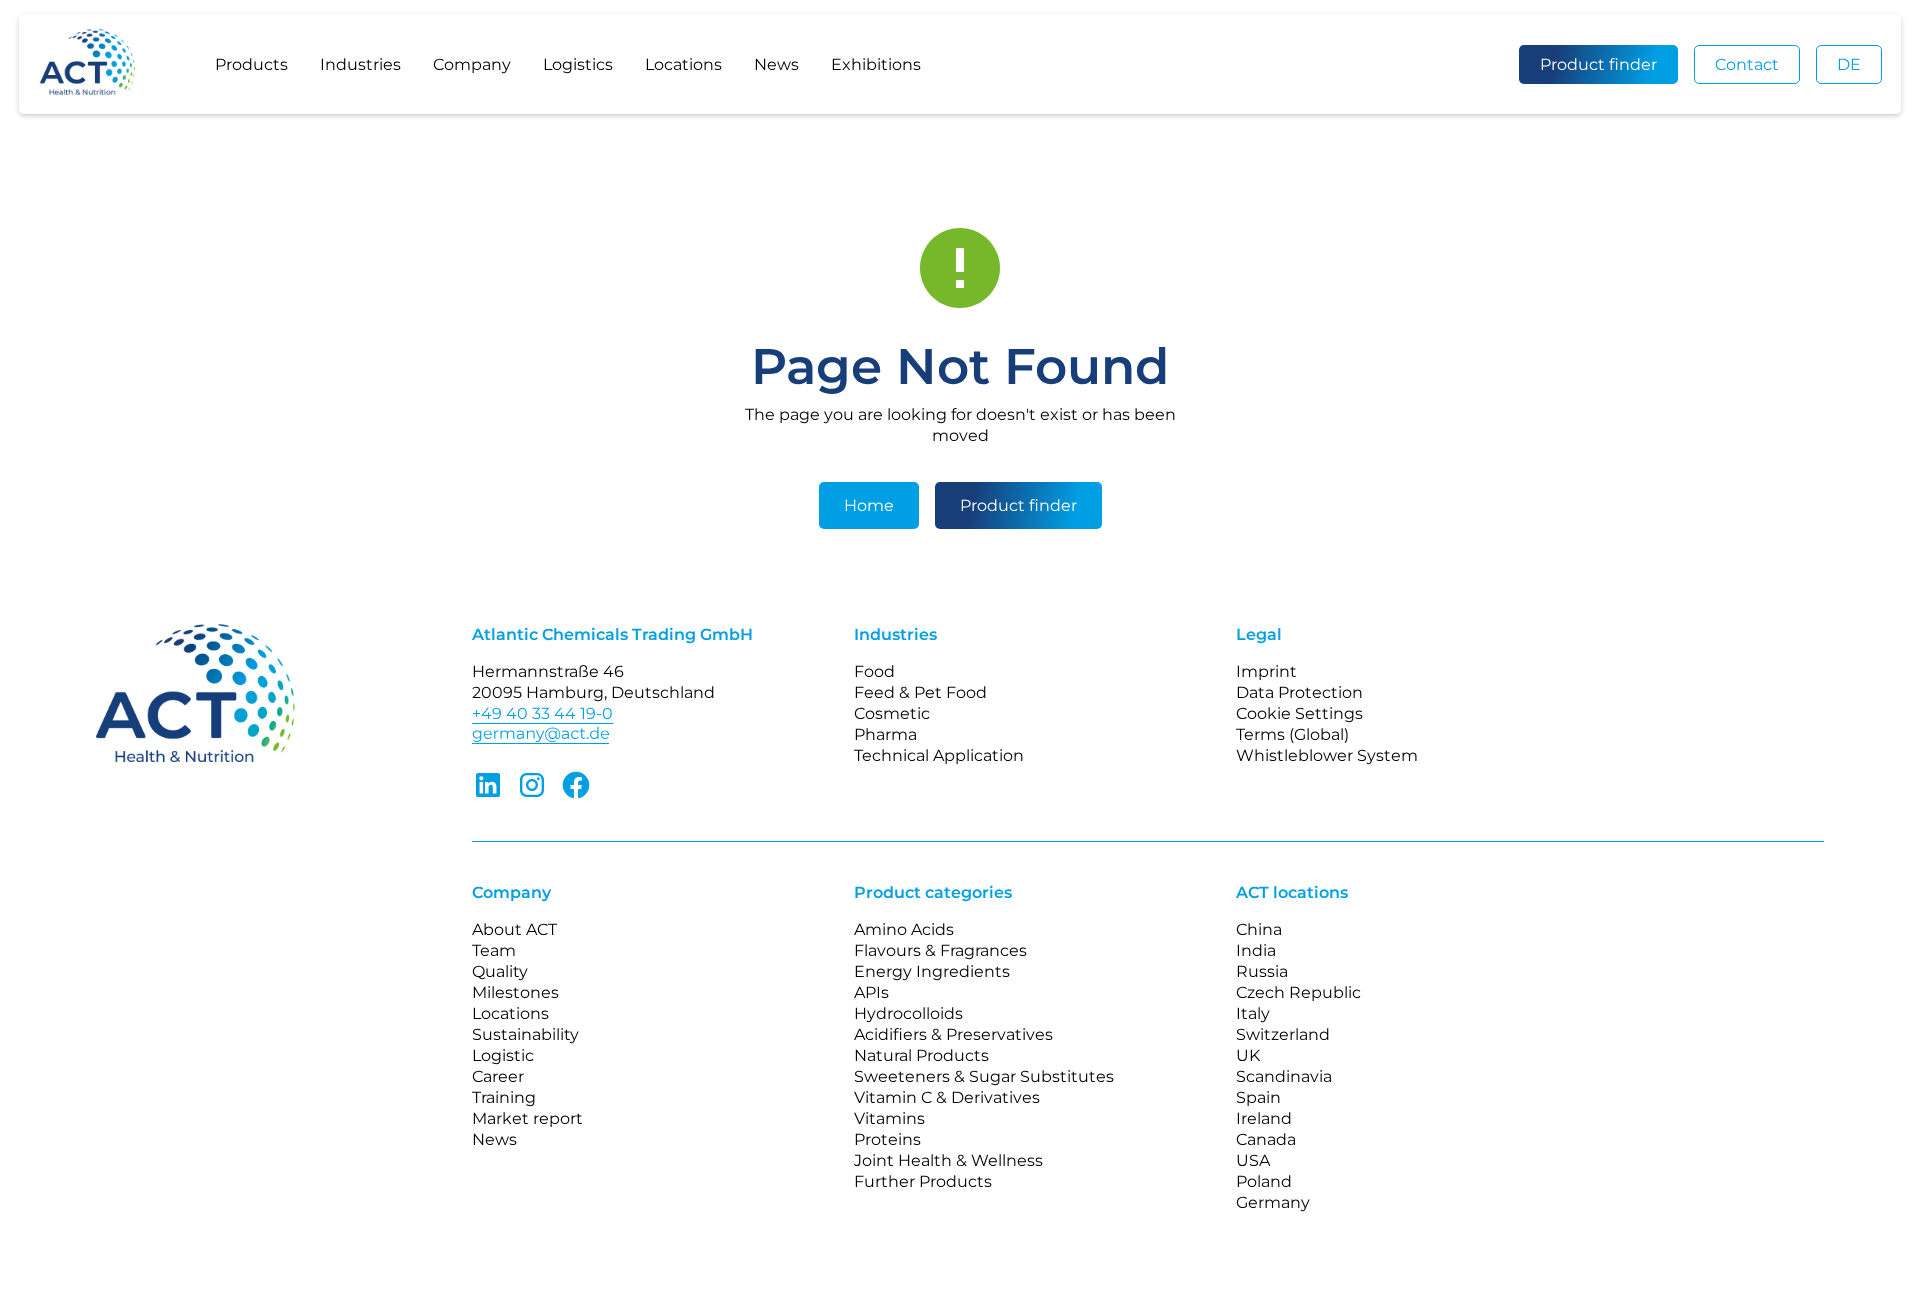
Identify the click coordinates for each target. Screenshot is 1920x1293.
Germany (1273, 1202)
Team (494, 950)
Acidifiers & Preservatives (953, 1034)
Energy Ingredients (932, 971)
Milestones (515, 992)
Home (869, 505)
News (776, 64)
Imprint (1266, 671)
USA (1253, 1160)
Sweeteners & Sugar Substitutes (984, 1076)
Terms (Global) (1292, 734)
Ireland (1264, 1118)
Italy (1253, 1013)
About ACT (514, 929)
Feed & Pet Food (920, 692)
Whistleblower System (1327, 755)
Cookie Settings (1299, 713)
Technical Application (939, 755)
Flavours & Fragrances (940, 950)
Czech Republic (1298, 992)
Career (498, 1076)
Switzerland (1283, 1034)
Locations (683, 64)
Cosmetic (892, 713)
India (1256, 950)
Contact (1747, 64)
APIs (871, 992)
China (1259, 929)
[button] (251, 64)
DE (1849, 64)
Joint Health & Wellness (948, 1160)
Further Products (923, 1181)
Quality (500, 971)
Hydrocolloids (908, 1013)
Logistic (503, 1055)
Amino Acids (904, 929)
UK (1248, 1055)
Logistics (578, 64)
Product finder (1598, 64)
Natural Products (921, 1055)
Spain (1258, 1097)
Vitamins (889, 1118)
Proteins (887, 1139)
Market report (527, 1118)
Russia (1262, 971)
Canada (1266, 1139)
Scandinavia (1284, 1076)
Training (504, 1097)
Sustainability (525, 1034)
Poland (1264, 1181)
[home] (106, 64)
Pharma (885, 734)
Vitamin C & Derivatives (947, 1097)
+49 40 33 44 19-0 (542, 713)
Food (874, 671)
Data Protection (1299, 692)
